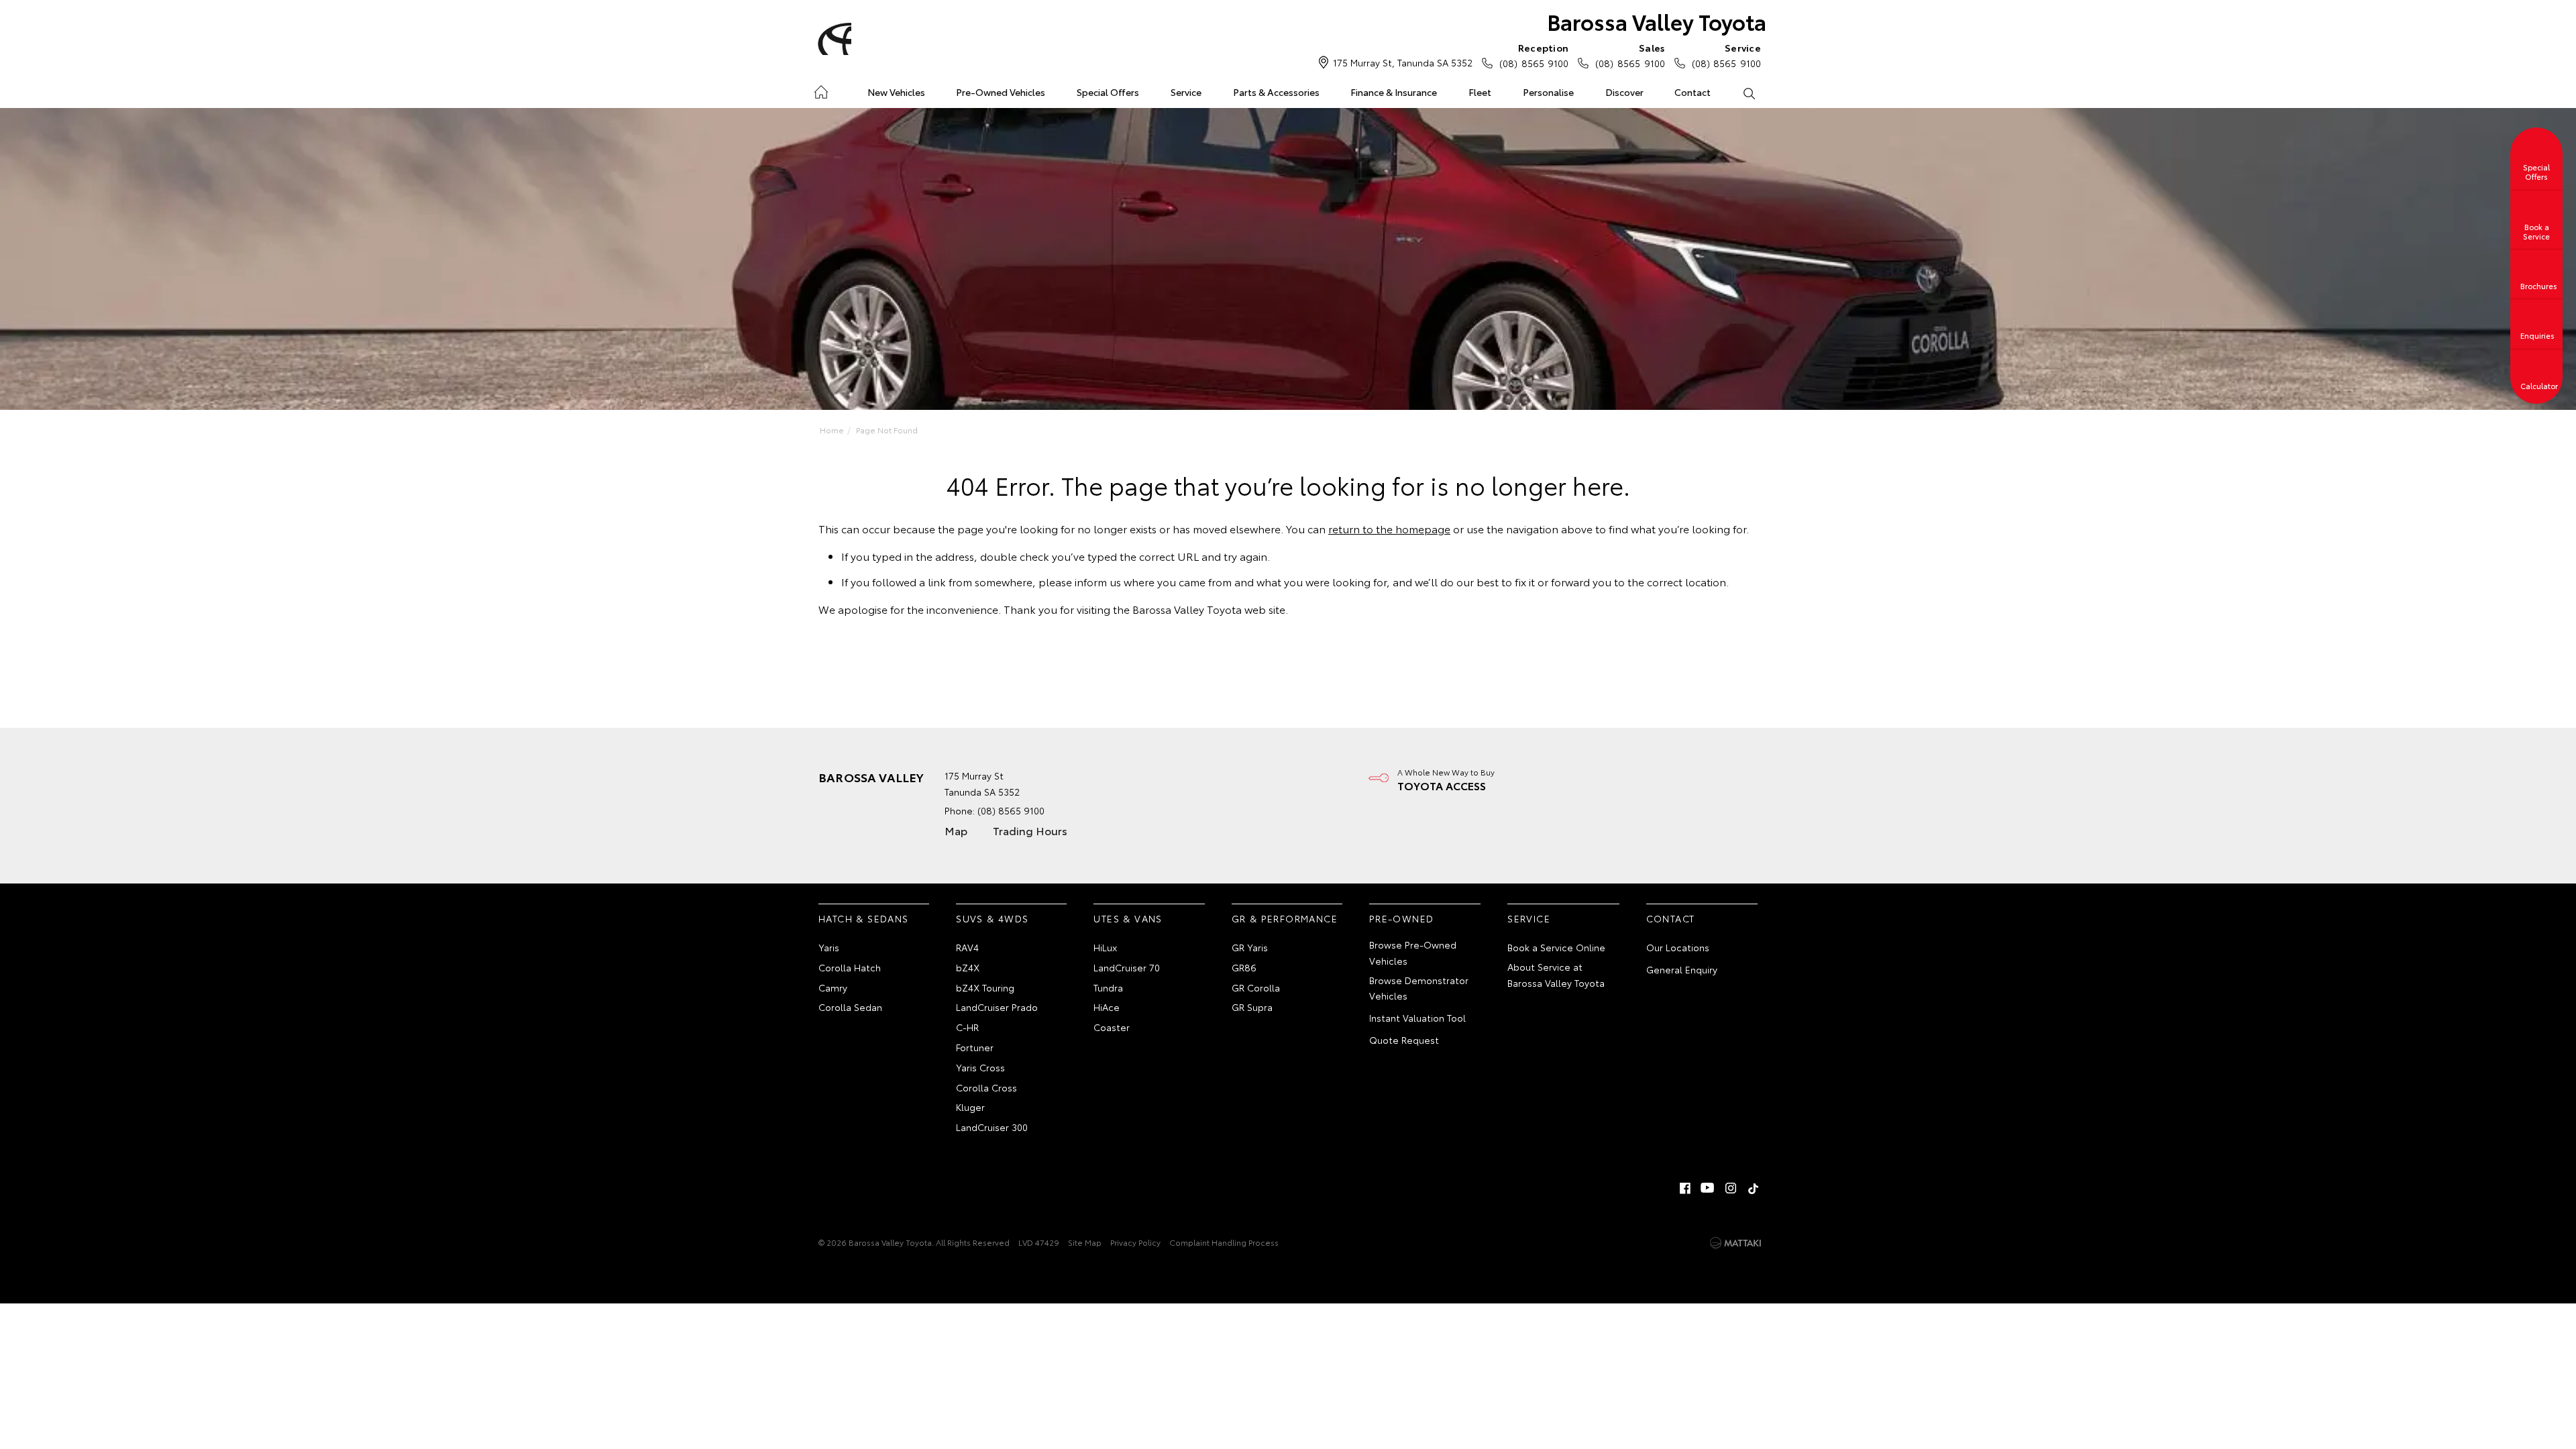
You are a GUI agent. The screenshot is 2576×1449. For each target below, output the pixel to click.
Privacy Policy (1135, 1242)
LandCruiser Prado (997, 1007)
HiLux (1105, 947)
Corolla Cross (986, 1087)
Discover (1624, 92)
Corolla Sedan (850, 1007)
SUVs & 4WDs (992, 918)
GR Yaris (1250, 947)
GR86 (1244, 967)
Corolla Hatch (850, 967)
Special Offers (1108, 92)
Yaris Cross (980, 1067)
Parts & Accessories (1276, 92)
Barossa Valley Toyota (1657, 21)
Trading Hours (1030, 830)
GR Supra (1252, 1007)
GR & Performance (1285, 918)
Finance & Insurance (1394, 92)
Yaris (829, 947)
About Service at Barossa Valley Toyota (1556, 975)
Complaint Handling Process (1224, 1242)
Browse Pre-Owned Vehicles (1413, 953)
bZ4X (968, 967)
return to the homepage (1389, 528)
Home (821, 90)
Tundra (1108, 987)
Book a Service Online (1556, 947)
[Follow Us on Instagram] (1731, 1188)
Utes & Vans (1128, 918)
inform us (1098, 581)
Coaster (1112, 1027)
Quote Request (1404, 1040)
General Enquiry (1682, 969)
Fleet (1480, 92)
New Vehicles (896, 92)
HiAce (1107, 1007)
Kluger (970, 1107)
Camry (833, 987)
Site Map (1085, 1242)
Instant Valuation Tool (1417, 1018)
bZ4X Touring (985, 987)
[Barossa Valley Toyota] (833, 39)
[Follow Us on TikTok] (1754, 1188)
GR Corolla (1256, 987)
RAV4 (967, 947)
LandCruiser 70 (1127, 967)
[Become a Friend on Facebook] (1685, 1188)
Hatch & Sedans (864, 918)
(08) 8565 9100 (1534, 55)
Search (1749, 93)
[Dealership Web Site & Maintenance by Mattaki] (1735, 1243)
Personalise (1548, 92)
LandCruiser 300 (992, 1127)
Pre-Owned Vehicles (1001, 92)
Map (956, 830)
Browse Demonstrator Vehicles (1419, 988)
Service (1186, 92)
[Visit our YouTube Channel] (1708, 1188)
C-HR (967, 1027)
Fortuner (975, 1047)
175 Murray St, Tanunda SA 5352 (1403, 62)
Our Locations (1678, 947)
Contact (1693, 92)
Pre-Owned (1402, 918)
